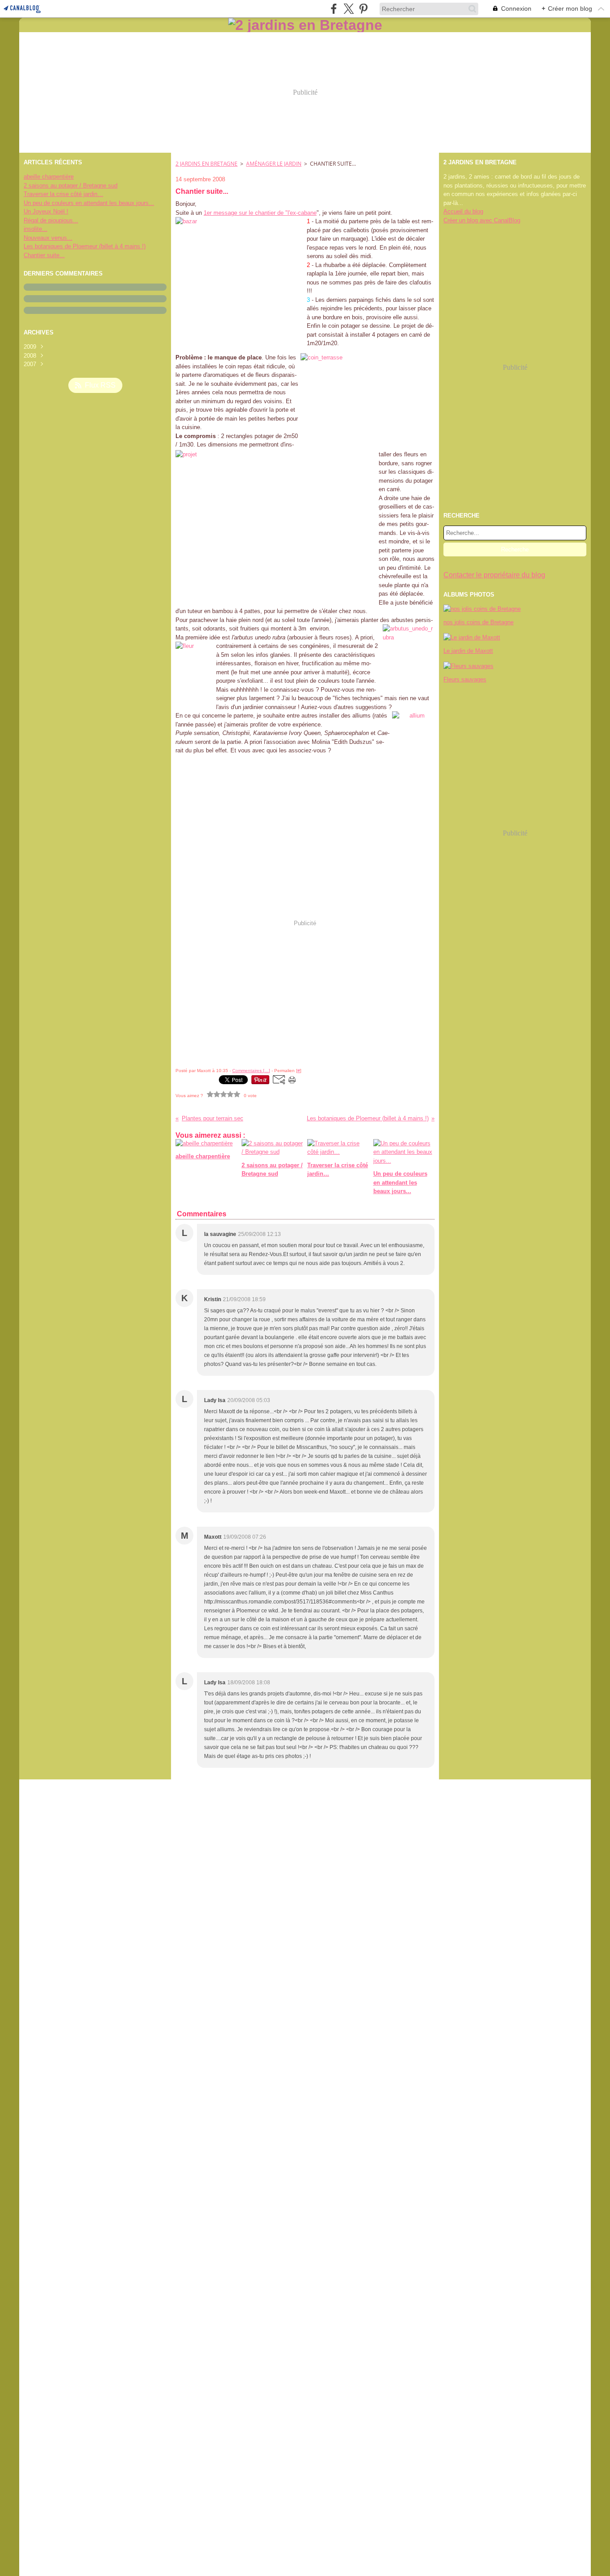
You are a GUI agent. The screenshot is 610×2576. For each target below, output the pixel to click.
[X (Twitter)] (349, 9)
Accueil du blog (463, 211)
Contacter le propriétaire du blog (494, 575)
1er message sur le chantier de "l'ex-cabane (260, 213)
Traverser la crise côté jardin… (63, 194)
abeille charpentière (49, 177)
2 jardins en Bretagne (207, 164)
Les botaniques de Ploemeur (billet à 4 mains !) (85, 246)
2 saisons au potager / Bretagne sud (71, 186)
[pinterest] (363, 9)
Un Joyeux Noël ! (46, 211)
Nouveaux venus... (48, 238)
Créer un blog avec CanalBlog (482, 220)
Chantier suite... (44, 255)
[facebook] (334, 9)
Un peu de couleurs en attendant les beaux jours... (89, 203)
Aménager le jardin (274, 164)
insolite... (36, 229)
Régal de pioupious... (51, 220)
